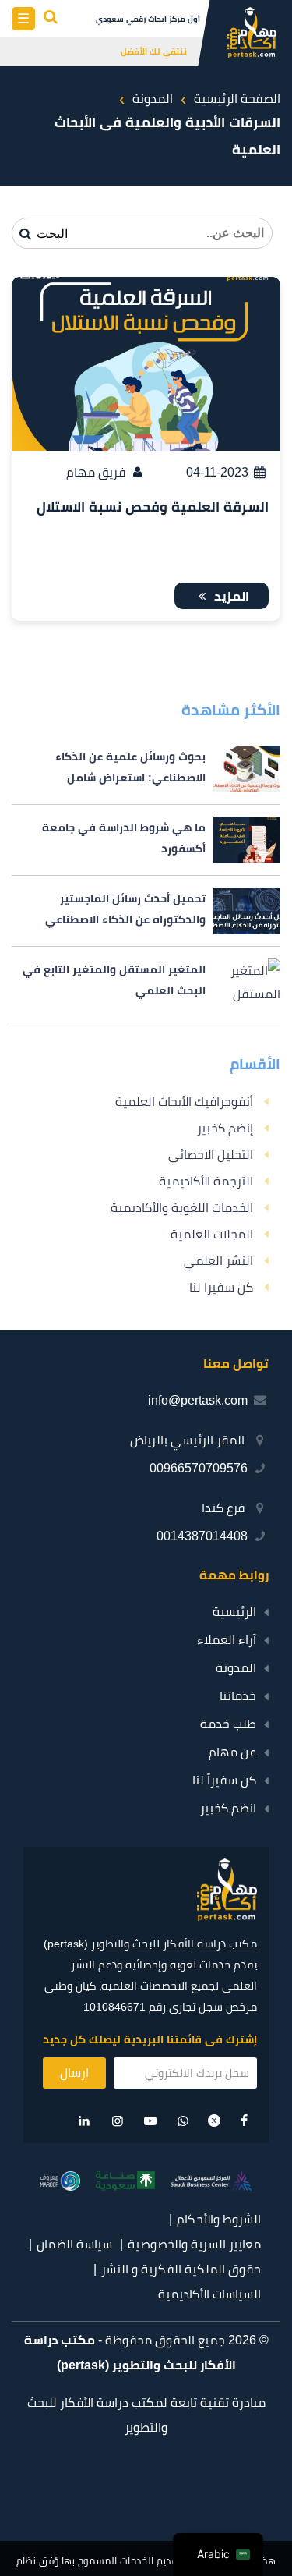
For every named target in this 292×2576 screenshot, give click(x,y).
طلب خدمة (228, 1724)
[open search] (51, 19)
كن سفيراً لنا (224, 1780)
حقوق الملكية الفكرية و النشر (181, 2269)
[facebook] (245, 2121)
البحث (51, 234)
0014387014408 (202, 1536)
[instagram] (118, 2121)
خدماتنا (238, 1696)
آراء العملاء (227, 1640)
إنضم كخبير (225, 1128)
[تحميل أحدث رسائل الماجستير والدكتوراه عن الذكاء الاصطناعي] (146, 911)
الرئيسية (234, 1612)
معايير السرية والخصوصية (194, 2244)
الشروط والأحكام (219, 2219)
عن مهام (232, 1752)
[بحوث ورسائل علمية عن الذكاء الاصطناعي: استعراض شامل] (146, 769)
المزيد (230, 596)
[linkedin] (84, 2121)
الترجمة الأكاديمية (206, 1181)
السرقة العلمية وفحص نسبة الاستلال (153, 507)
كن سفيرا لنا (221, 1287)
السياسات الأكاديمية (209, 2294)
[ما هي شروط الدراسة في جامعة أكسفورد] (146, 840)
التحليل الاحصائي (211, 1155)
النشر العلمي (218, 1261)
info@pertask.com (198, 1400)
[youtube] (150, 2121)
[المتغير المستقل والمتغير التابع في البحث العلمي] (146, 982)
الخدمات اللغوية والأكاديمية (182, 1208)
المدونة (236, 1668)
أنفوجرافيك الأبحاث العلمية (184, 1102)
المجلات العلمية (212, 1234)
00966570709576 (199, 1468)
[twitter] (214, 2122)
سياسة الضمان (74, 2244)
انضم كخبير (228, 1808)
